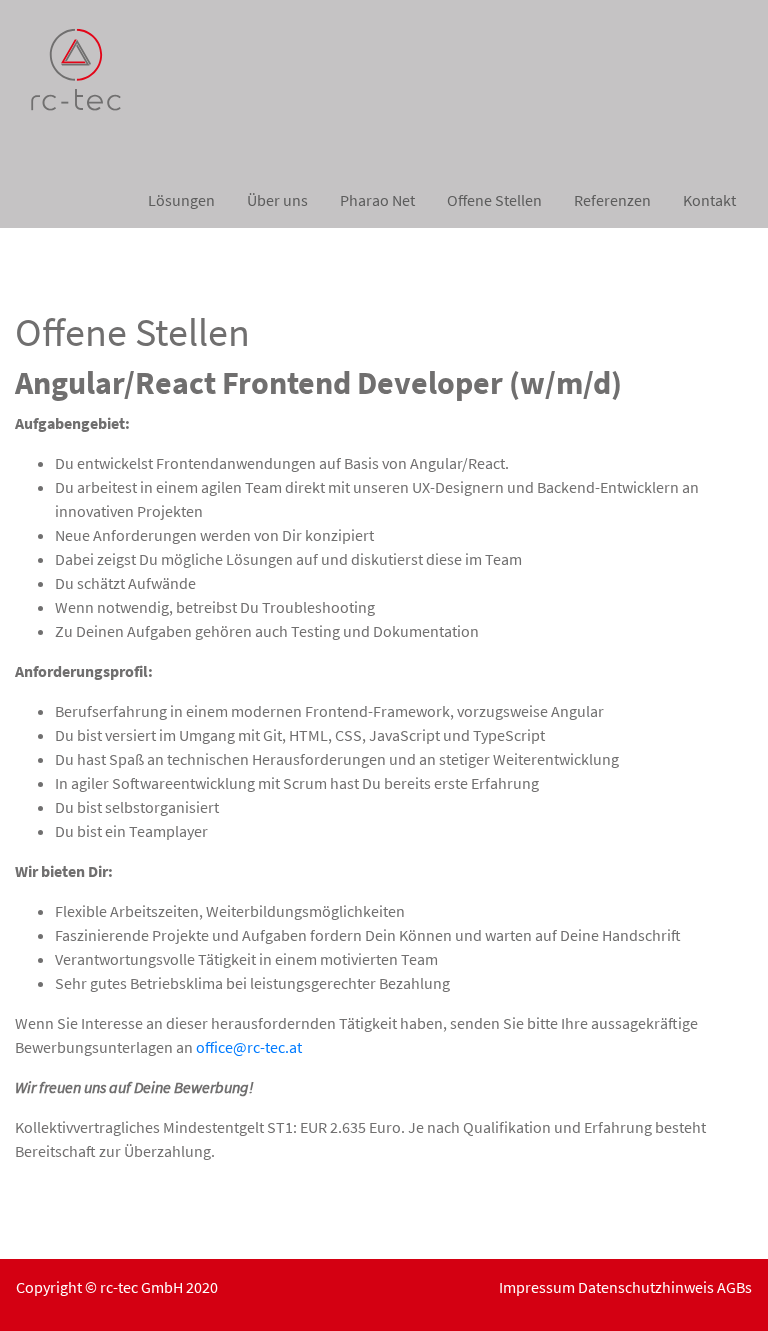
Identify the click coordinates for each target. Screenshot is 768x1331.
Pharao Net (377, 200)
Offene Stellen (494, 200)
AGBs (734, 1287)
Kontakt (709, 200)
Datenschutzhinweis (646, 1287)
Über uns (277, 200)
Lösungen (181, 200)
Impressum (537, 1287)
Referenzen (612, 200)
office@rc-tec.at (249, 1047)
